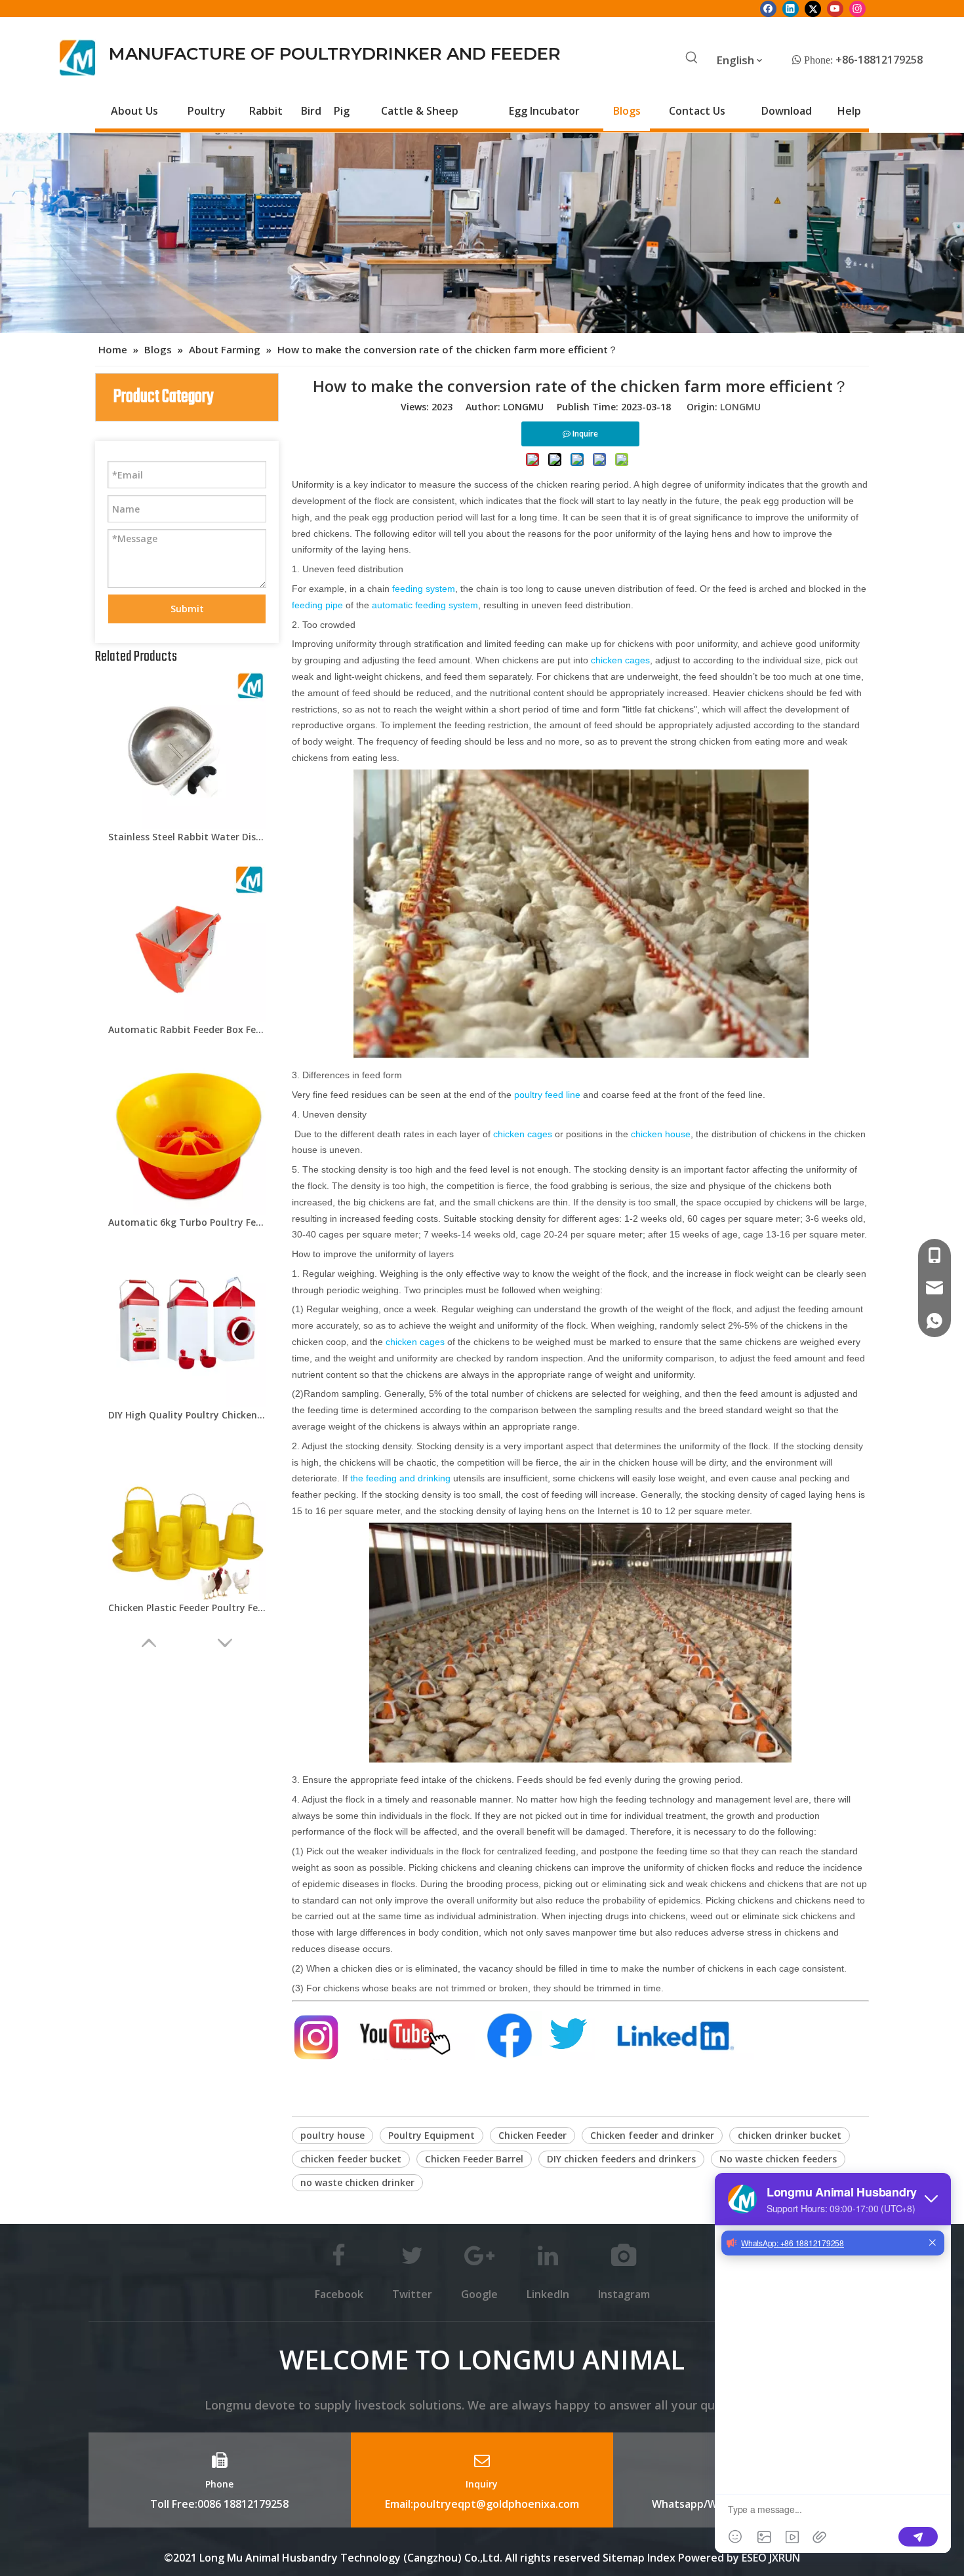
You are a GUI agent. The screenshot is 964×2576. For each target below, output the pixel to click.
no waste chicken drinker (357, 2182)
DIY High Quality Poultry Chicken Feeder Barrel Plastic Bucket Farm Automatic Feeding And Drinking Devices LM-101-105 (187, 1415)
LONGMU (740, 407)
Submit (187, 609)
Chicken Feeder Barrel (474, 2159)
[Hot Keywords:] (692, 58)
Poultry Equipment (432, 2135)
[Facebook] (768, 9)
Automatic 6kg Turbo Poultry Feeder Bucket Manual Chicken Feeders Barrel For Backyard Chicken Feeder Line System (187, 1222)
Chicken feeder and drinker (652, 2135)
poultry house (332, 2135)
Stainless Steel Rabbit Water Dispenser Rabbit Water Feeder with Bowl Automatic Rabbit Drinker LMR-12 (187, 837)
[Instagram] (857, 9)
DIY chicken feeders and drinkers (621, 2159)
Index (663, 2558)
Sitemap (624, 2558)
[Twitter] (813, 9)
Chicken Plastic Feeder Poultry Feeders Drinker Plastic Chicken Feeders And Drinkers (187, 1608)
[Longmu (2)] (78, 58)
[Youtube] (835, 9)
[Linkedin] (791, 9)
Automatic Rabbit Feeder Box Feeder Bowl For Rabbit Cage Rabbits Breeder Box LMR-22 (187, 1029)
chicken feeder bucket (351, 2159)
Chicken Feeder (532, 2135)
